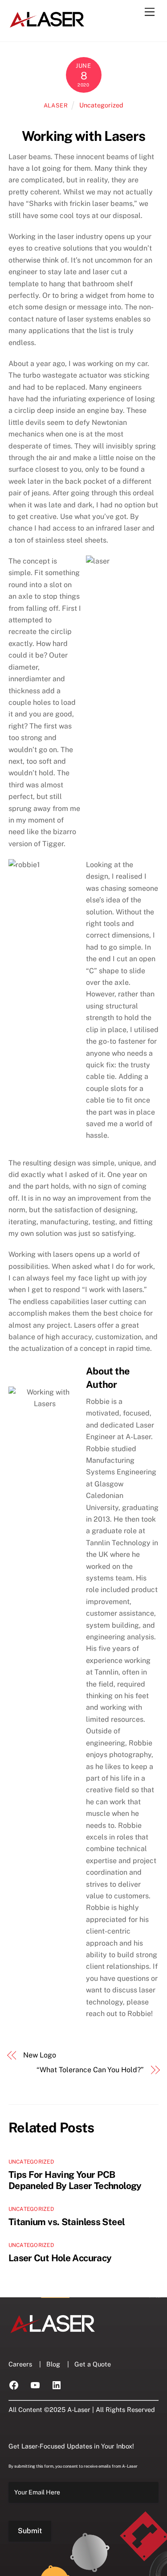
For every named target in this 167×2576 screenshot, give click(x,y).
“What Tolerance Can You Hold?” (90, 2070)
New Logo (39, 2055)
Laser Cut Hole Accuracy (60, 2258)
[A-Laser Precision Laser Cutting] (47, 25)
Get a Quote (93, 2364)
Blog (53, 2364)
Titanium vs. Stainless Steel (67, 2222)
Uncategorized (101, 105)
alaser (56, 105)
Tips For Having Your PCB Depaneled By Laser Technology (75, 2180)
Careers (20, 2364)
